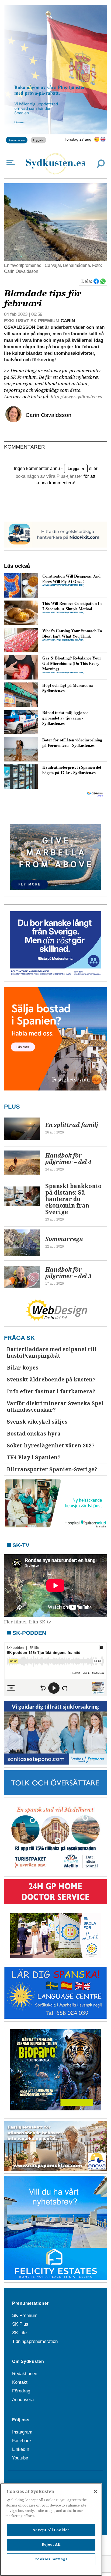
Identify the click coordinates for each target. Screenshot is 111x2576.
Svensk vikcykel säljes (37, 1422)
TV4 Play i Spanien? (34, 1458)
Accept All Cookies (51, 2530)
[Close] (95, 2491)
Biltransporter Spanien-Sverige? (52, 1469)
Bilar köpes (22, 1368)
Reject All (51, 2544)
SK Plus (20, 2324)
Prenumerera (17, 140)
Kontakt (20, 2382)
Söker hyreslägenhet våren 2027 (51, 1446)
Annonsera (23, 2400)
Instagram (22, 2432)
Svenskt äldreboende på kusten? (51, 1380)
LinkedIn (21, 2449)
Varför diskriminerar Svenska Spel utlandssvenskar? (55, 1407)
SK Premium (25, 2315)
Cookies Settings (51, 2559)
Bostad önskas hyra (34, 1434)
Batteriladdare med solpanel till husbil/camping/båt (52, 1353)
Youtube (20, 2458)
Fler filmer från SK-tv (28, 1622)
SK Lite (19, 2333)
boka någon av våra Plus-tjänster (49, 476)
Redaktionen (25, 2374)
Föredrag (21, 2391)
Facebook (22, 2441)
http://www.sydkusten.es (76, 397)
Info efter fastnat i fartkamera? (51, 1392)
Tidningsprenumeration (35, 2341)
